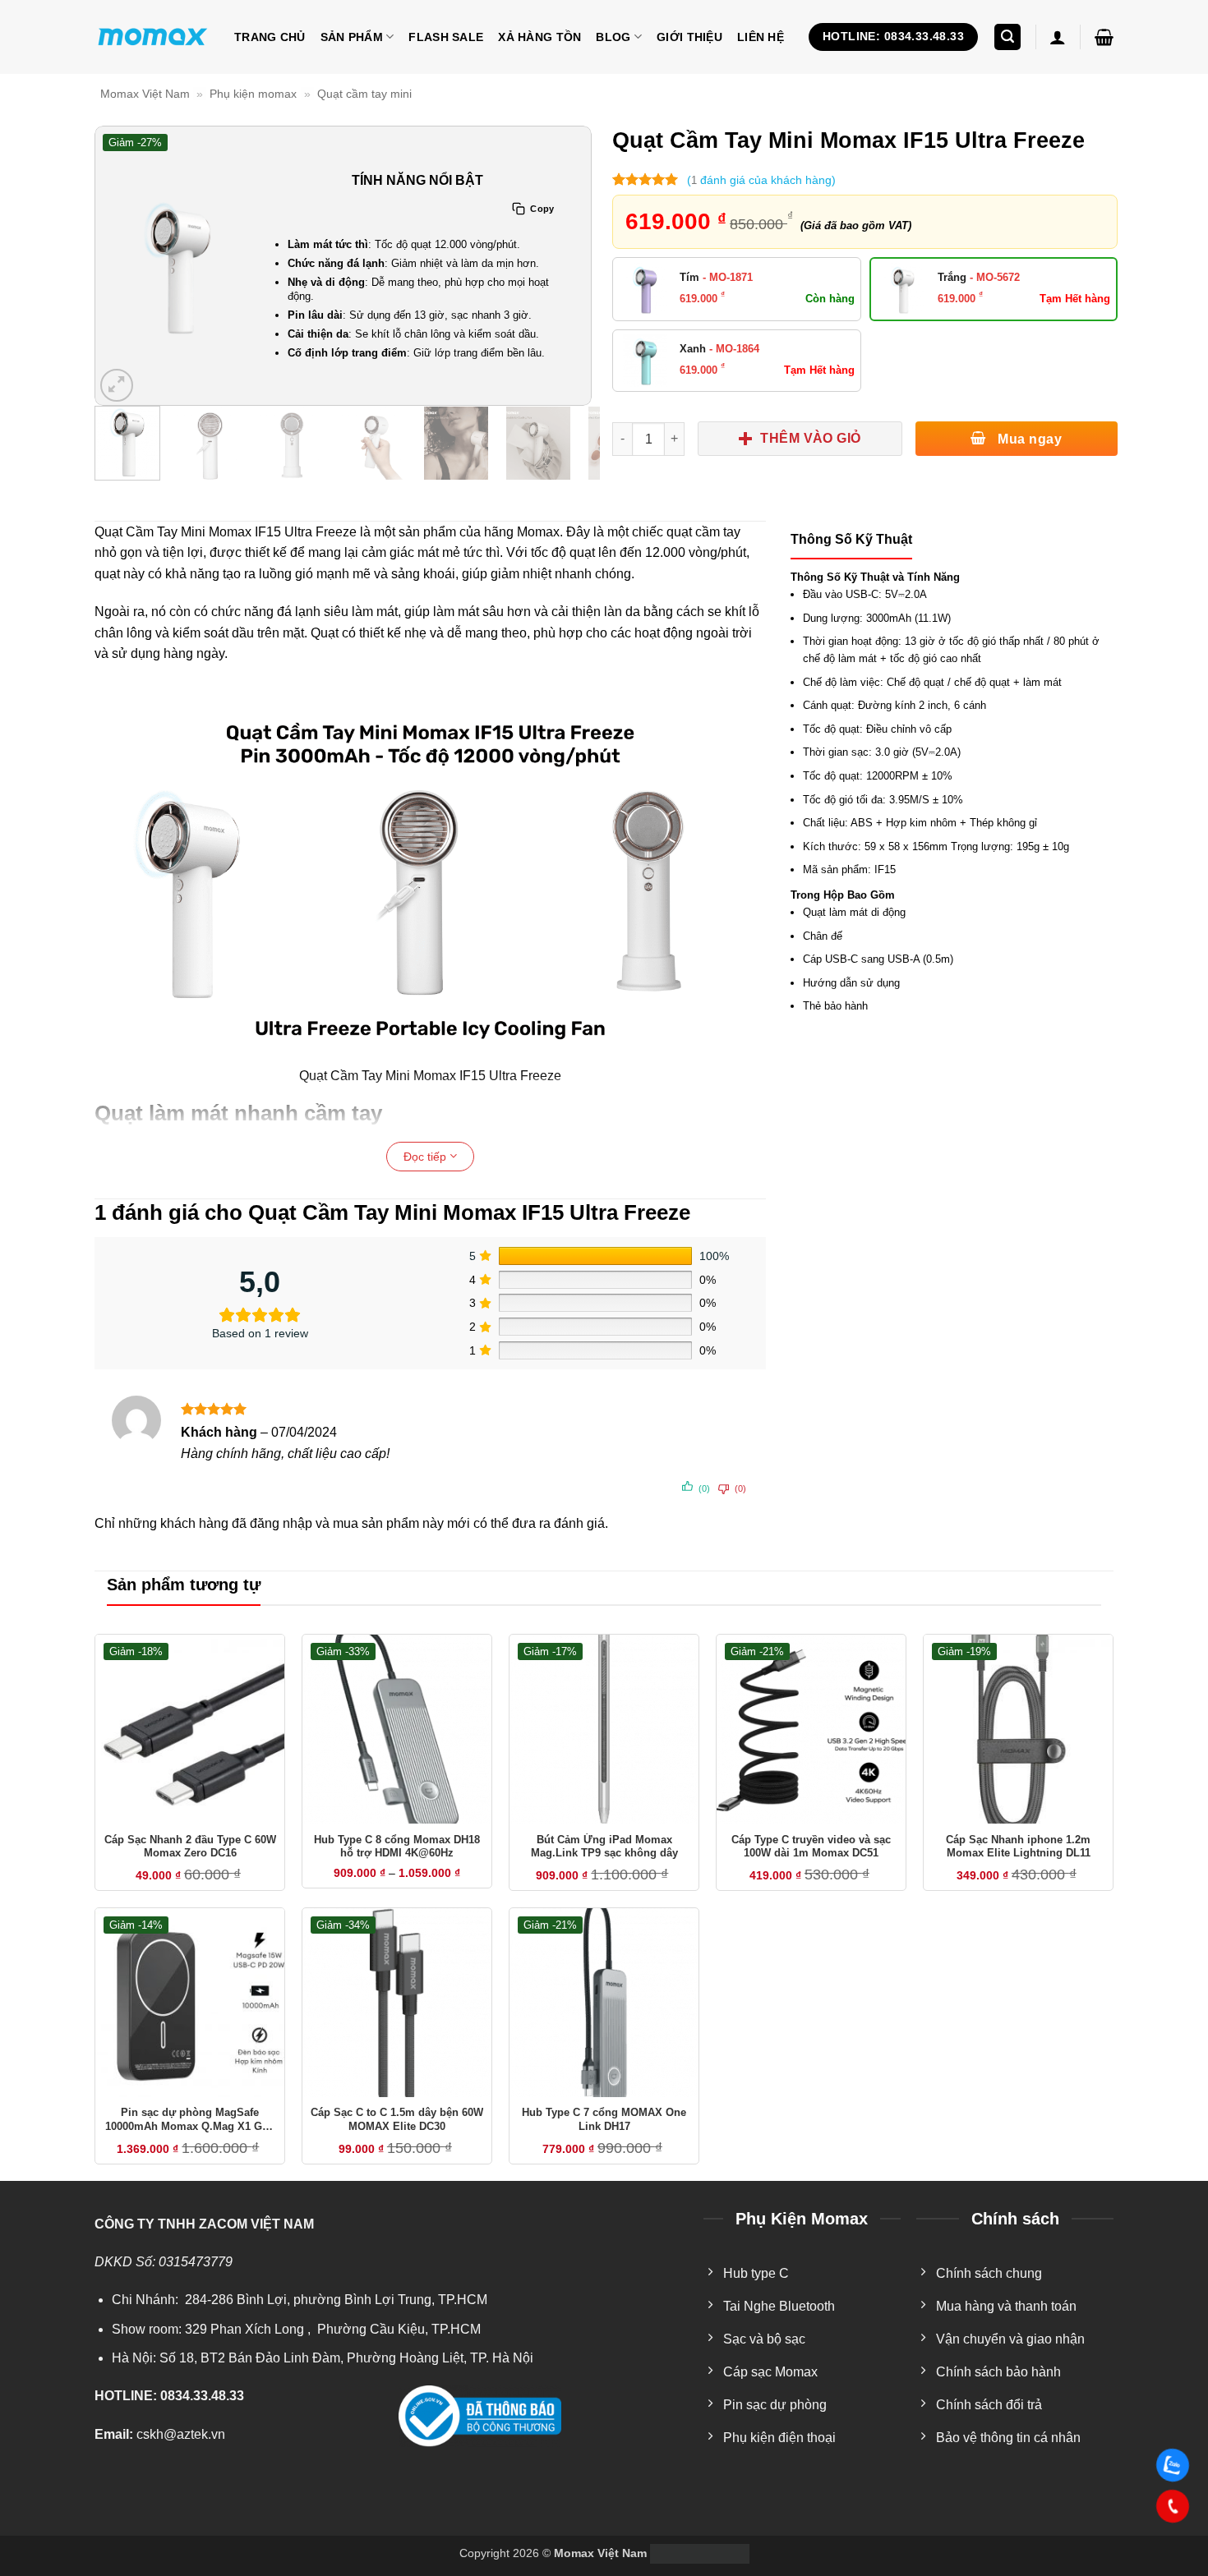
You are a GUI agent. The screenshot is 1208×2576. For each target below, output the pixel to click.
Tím (716, 277)
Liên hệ (761, 37)
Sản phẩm (352, 37)
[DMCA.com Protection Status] (698, 2553)
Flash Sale (446, 37)
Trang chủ (270, 37)
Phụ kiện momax (253, 94)
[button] (1007, 37)
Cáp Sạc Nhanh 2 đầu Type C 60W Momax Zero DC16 (190, 1847)
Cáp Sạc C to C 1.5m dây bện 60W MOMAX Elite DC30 (397, 2119)
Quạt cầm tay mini (364, 94)
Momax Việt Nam (145, 94)
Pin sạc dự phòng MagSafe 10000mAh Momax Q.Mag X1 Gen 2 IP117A (190, 2120)
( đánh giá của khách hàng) (761, 180)
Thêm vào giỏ (811, 438)
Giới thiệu (689, 37)
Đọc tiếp (426, 1157)
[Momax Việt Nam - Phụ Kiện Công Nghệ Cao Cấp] (152, 37)
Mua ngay (1028, 439)
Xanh (719, 349)
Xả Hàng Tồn (539, 37)
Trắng (979, 277)
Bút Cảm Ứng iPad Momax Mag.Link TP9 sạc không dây (604, 1847)
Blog (613, 37)
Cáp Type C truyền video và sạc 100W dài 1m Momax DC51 (811, 1847)
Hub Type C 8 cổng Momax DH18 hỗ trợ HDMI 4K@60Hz (397, 1847)
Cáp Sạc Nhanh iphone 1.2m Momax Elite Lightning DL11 (1018, 1847)
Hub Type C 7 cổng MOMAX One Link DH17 (604, 2119)
